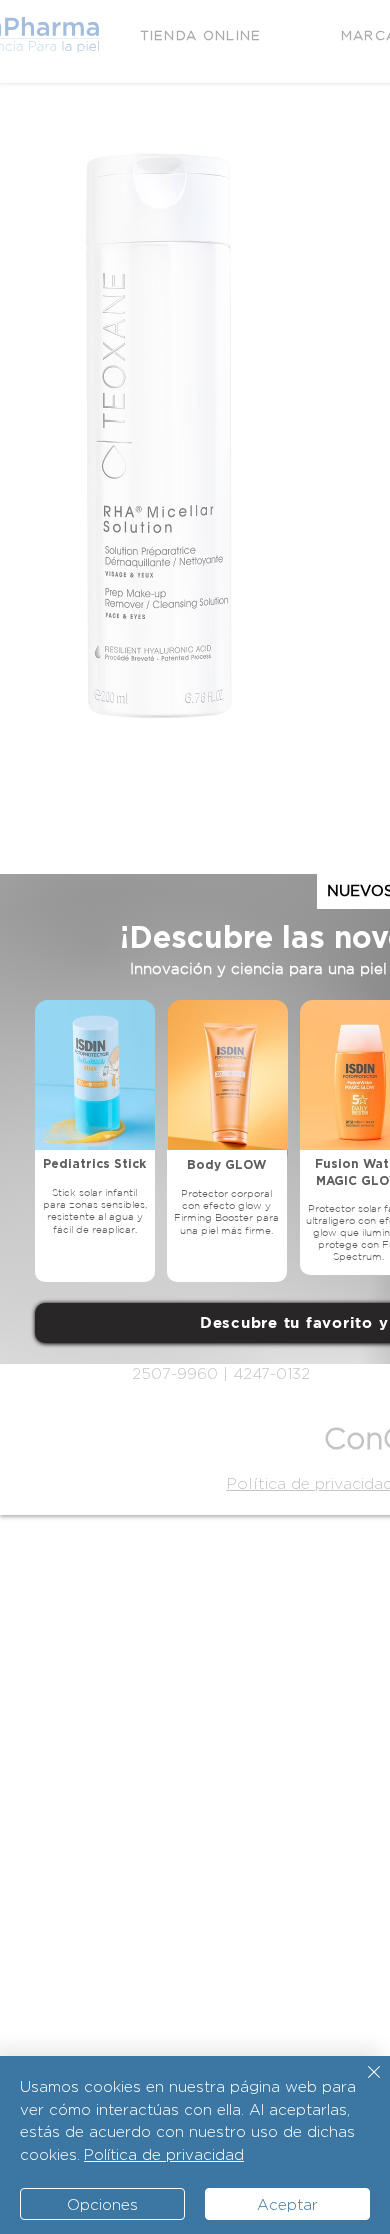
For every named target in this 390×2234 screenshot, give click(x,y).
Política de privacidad (164, 2154)
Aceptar (287, 2204)
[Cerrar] (362, 2084)
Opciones (102, 2204)
